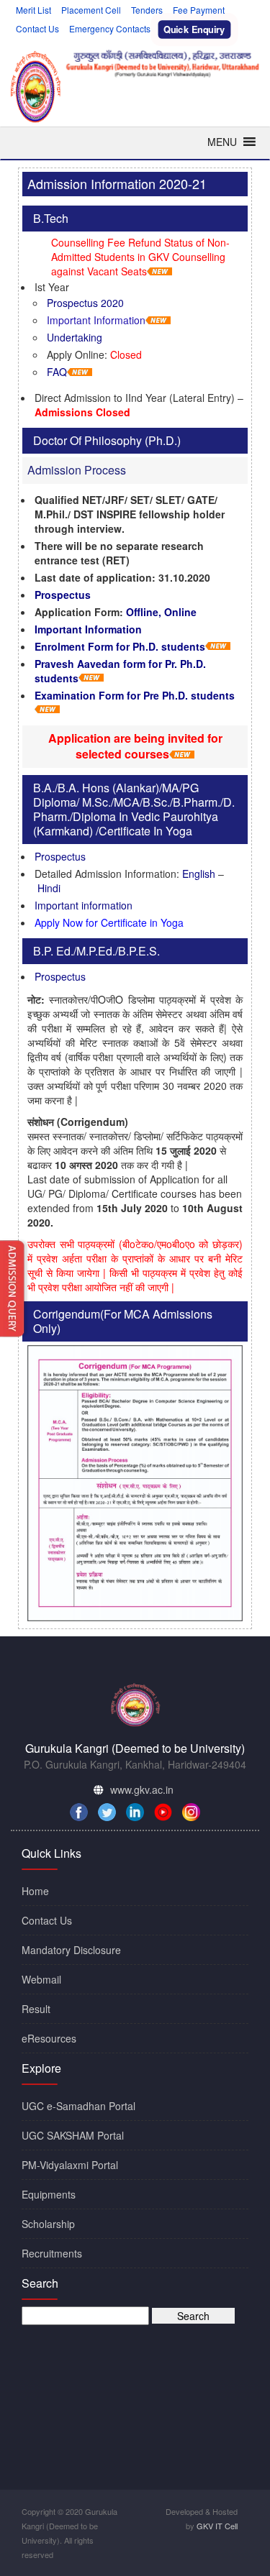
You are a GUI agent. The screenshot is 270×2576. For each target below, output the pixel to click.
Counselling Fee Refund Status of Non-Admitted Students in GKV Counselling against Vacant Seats (140, 257)
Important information (84, 905)
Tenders (147, 10)
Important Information (96, 320)
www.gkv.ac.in (142, 1789)
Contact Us (37, 28)
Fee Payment (199, 10)
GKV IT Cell (217, 2526)
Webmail (41, 1979)
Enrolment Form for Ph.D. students (120, 646)
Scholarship (48, 2224)
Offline (142, 612)
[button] (222, 142)
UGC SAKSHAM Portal (73, 2135)
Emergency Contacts (110, 28)
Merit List (33, 10)
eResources (49, 2038)
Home (35, 1891)
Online (180, 612)
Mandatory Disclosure (71, 1950)
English (199, 874)
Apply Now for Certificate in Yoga (109, 922)
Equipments (49, 2194)
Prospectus (63, 595)
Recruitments (52, 2253)
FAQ (57, 372)
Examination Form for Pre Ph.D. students (135, 695)
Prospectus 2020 (85, 303)
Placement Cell (91, 10)
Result (36, 2009)
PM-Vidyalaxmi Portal (70, 2165)
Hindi (49, 888)
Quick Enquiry (194, 29)
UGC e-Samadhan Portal (78, 2106)
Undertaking (75, 337)
